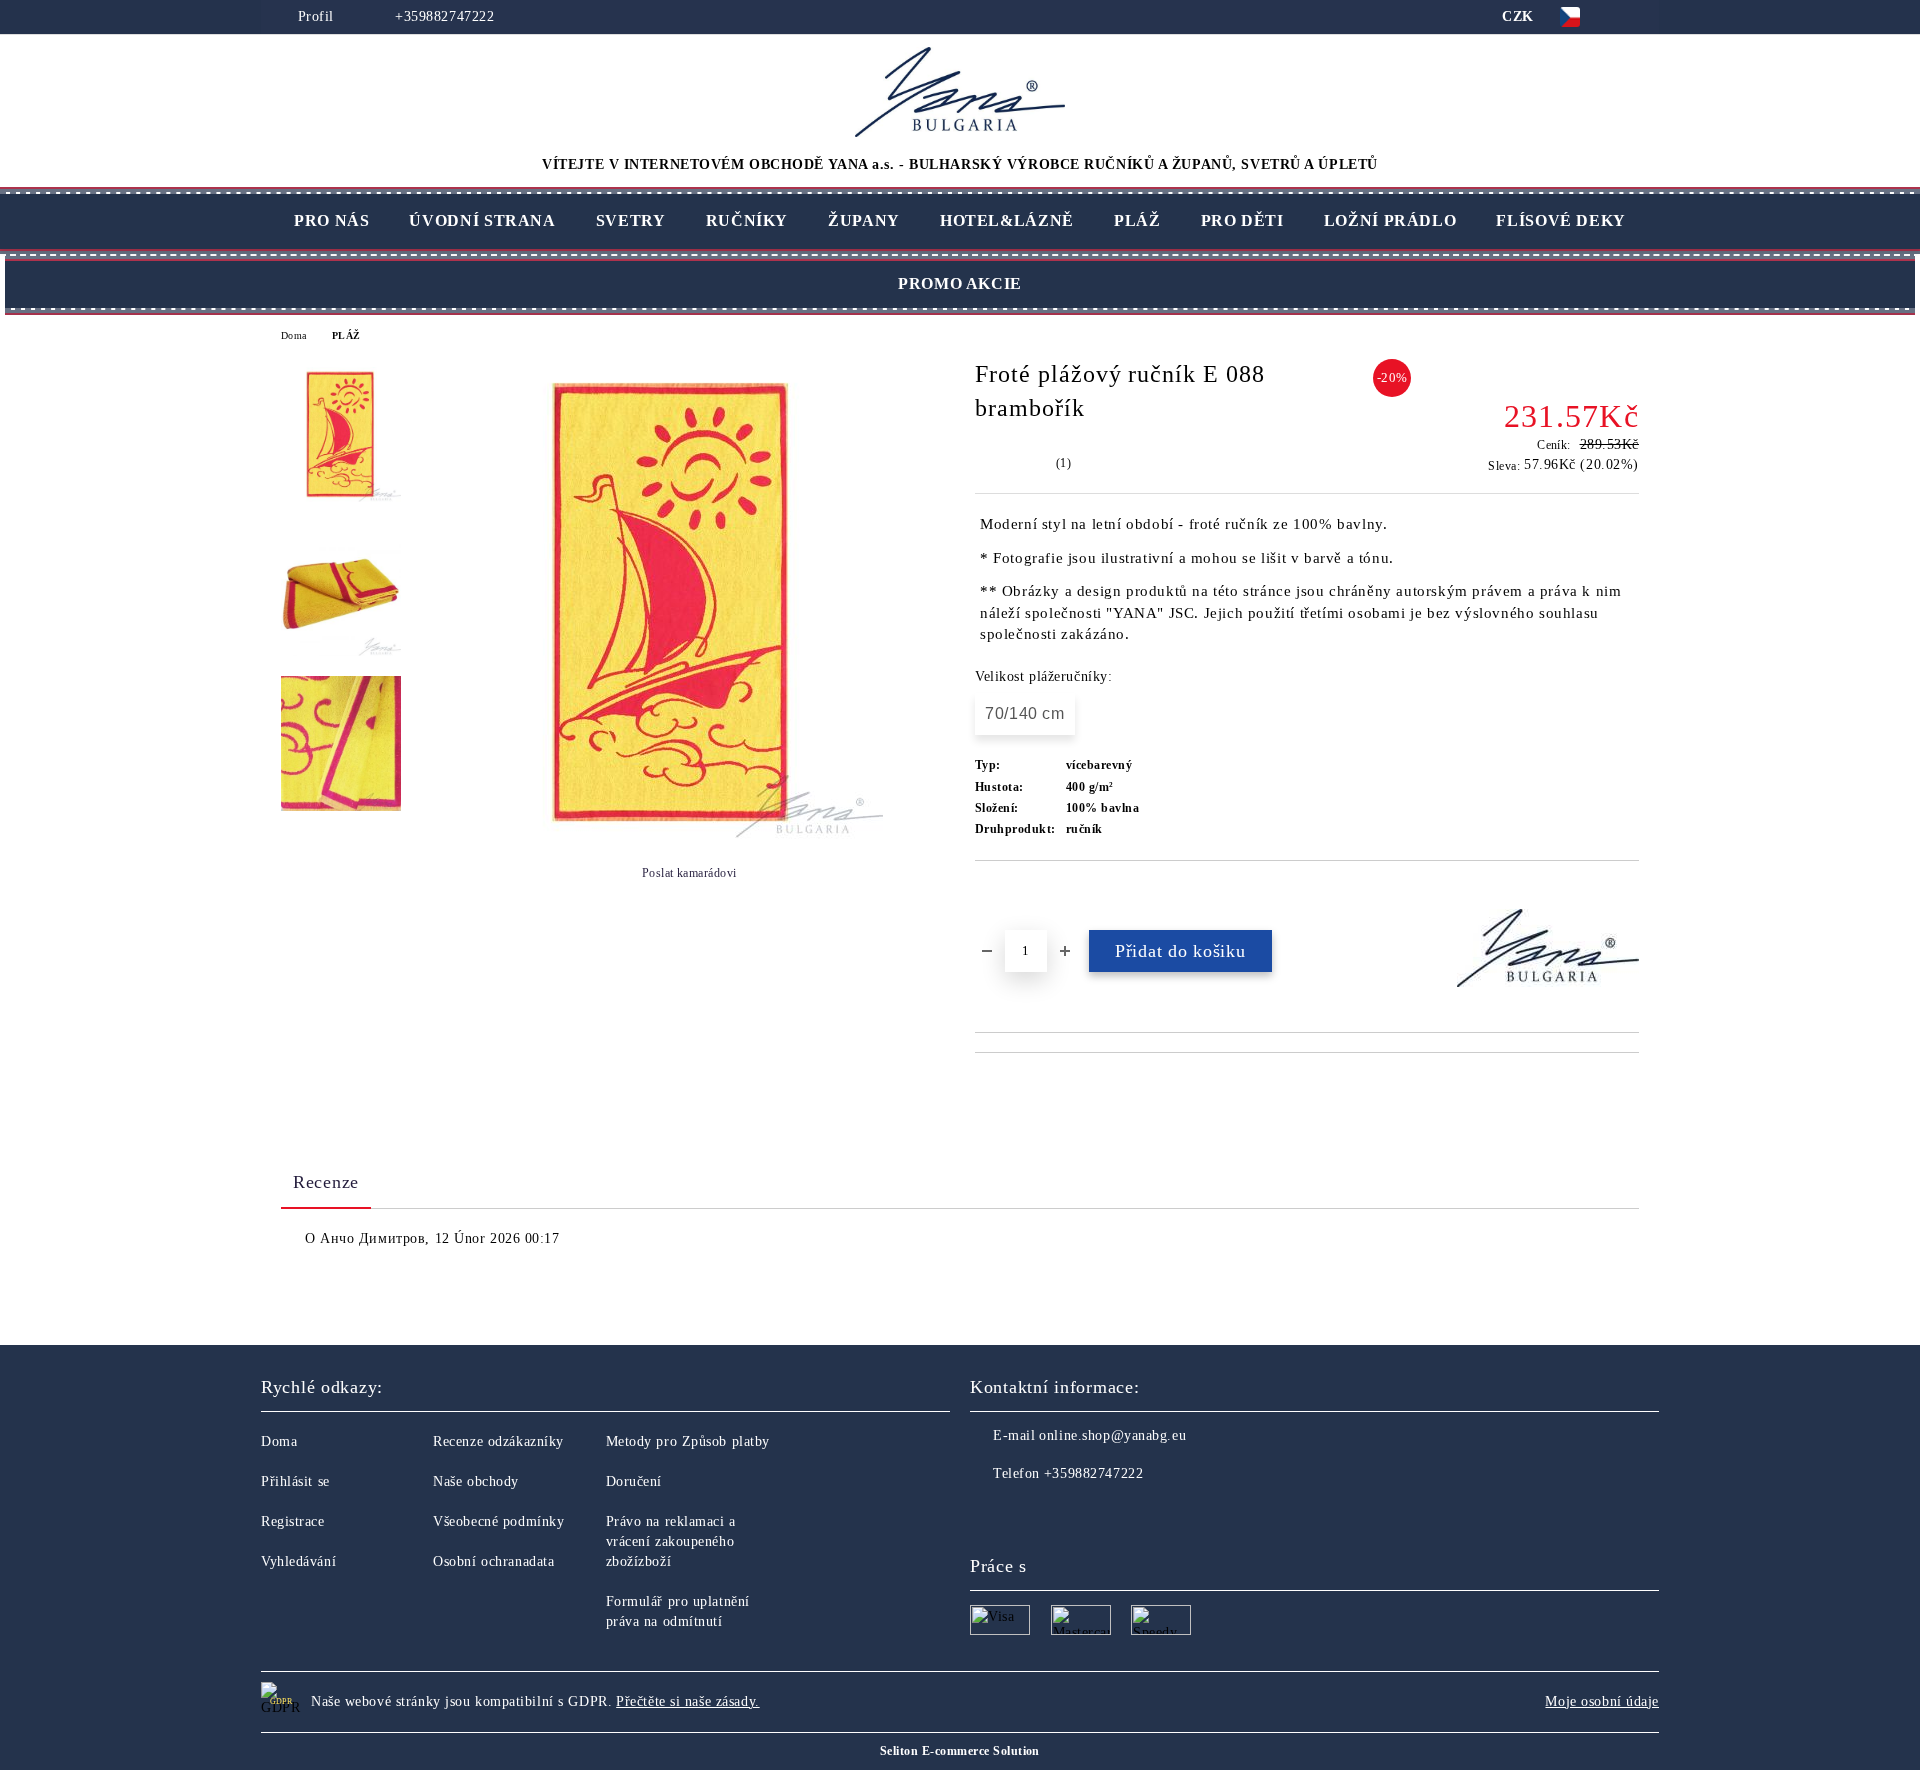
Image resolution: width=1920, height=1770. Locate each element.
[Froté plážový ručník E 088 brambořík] (673, 834)
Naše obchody (476, 1481)
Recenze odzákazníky (498, 1441)
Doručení (634, 1481)
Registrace (293, 1521)
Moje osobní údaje (1602, 1701)
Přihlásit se (295, 1481)
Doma (294, 335)
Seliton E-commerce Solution (960, 1751)
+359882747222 (442, 16)
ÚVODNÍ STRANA (482, 220)
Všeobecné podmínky (498, 1521)
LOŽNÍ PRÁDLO (1390, 220)
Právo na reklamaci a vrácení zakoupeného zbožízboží (671, 1541)
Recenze (326, 1182)
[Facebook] (986, 1514)
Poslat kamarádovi (689, 873)
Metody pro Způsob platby (688, 1441)
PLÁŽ (1137, 220)
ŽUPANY (864, 220)
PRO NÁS (331, 220)
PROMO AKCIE (960, 283)
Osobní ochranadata (493, 1561)
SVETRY (631, 220)
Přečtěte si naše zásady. (687, 1701)
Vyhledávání (298, 1561)
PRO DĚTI (1242, 220)
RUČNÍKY (747, 220)
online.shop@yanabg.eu (1112, 1435)
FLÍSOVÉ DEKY (1561, 220)
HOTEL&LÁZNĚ (1007, 220)
